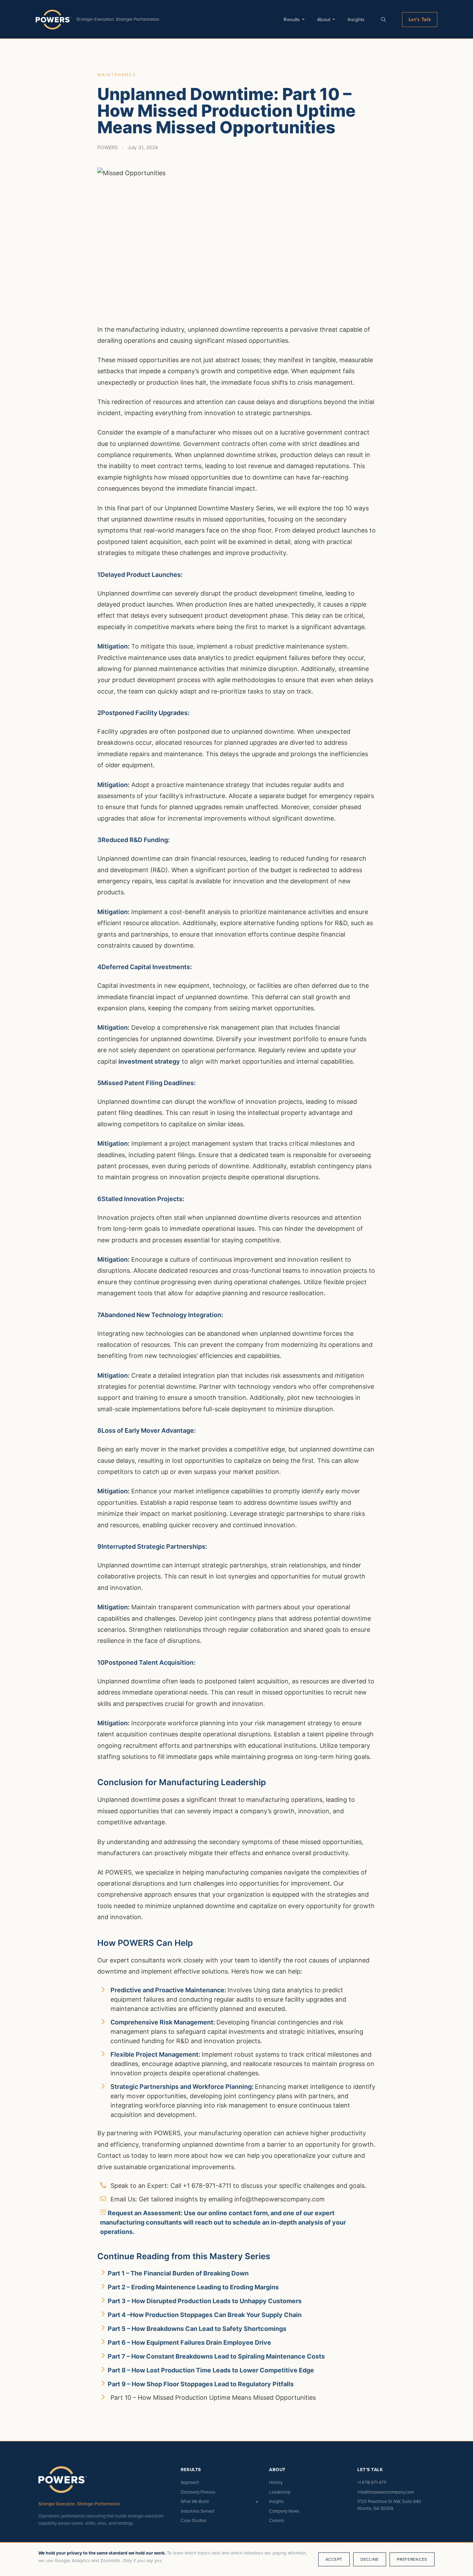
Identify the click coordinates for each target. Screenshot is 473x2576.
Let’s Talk (420, 19)
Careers (277, 2520)
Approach (190, 2482)
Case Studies (194, 2520)
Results (292, 19)
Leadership (280, 2492)
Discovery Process (198, 2492)
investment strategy (149, 1061)
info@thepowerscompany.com (386, 2492)
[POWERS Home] (53, 20)
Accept (334, 2559)
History (276, 2482)
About (324, 19)
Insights (356, 19)
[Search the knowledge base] (383, 19)
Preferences (412, 2559)
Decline (370, 2559)
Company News (284, 2511)
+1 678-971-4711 (372, 2482)
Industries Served (197, 2511)
